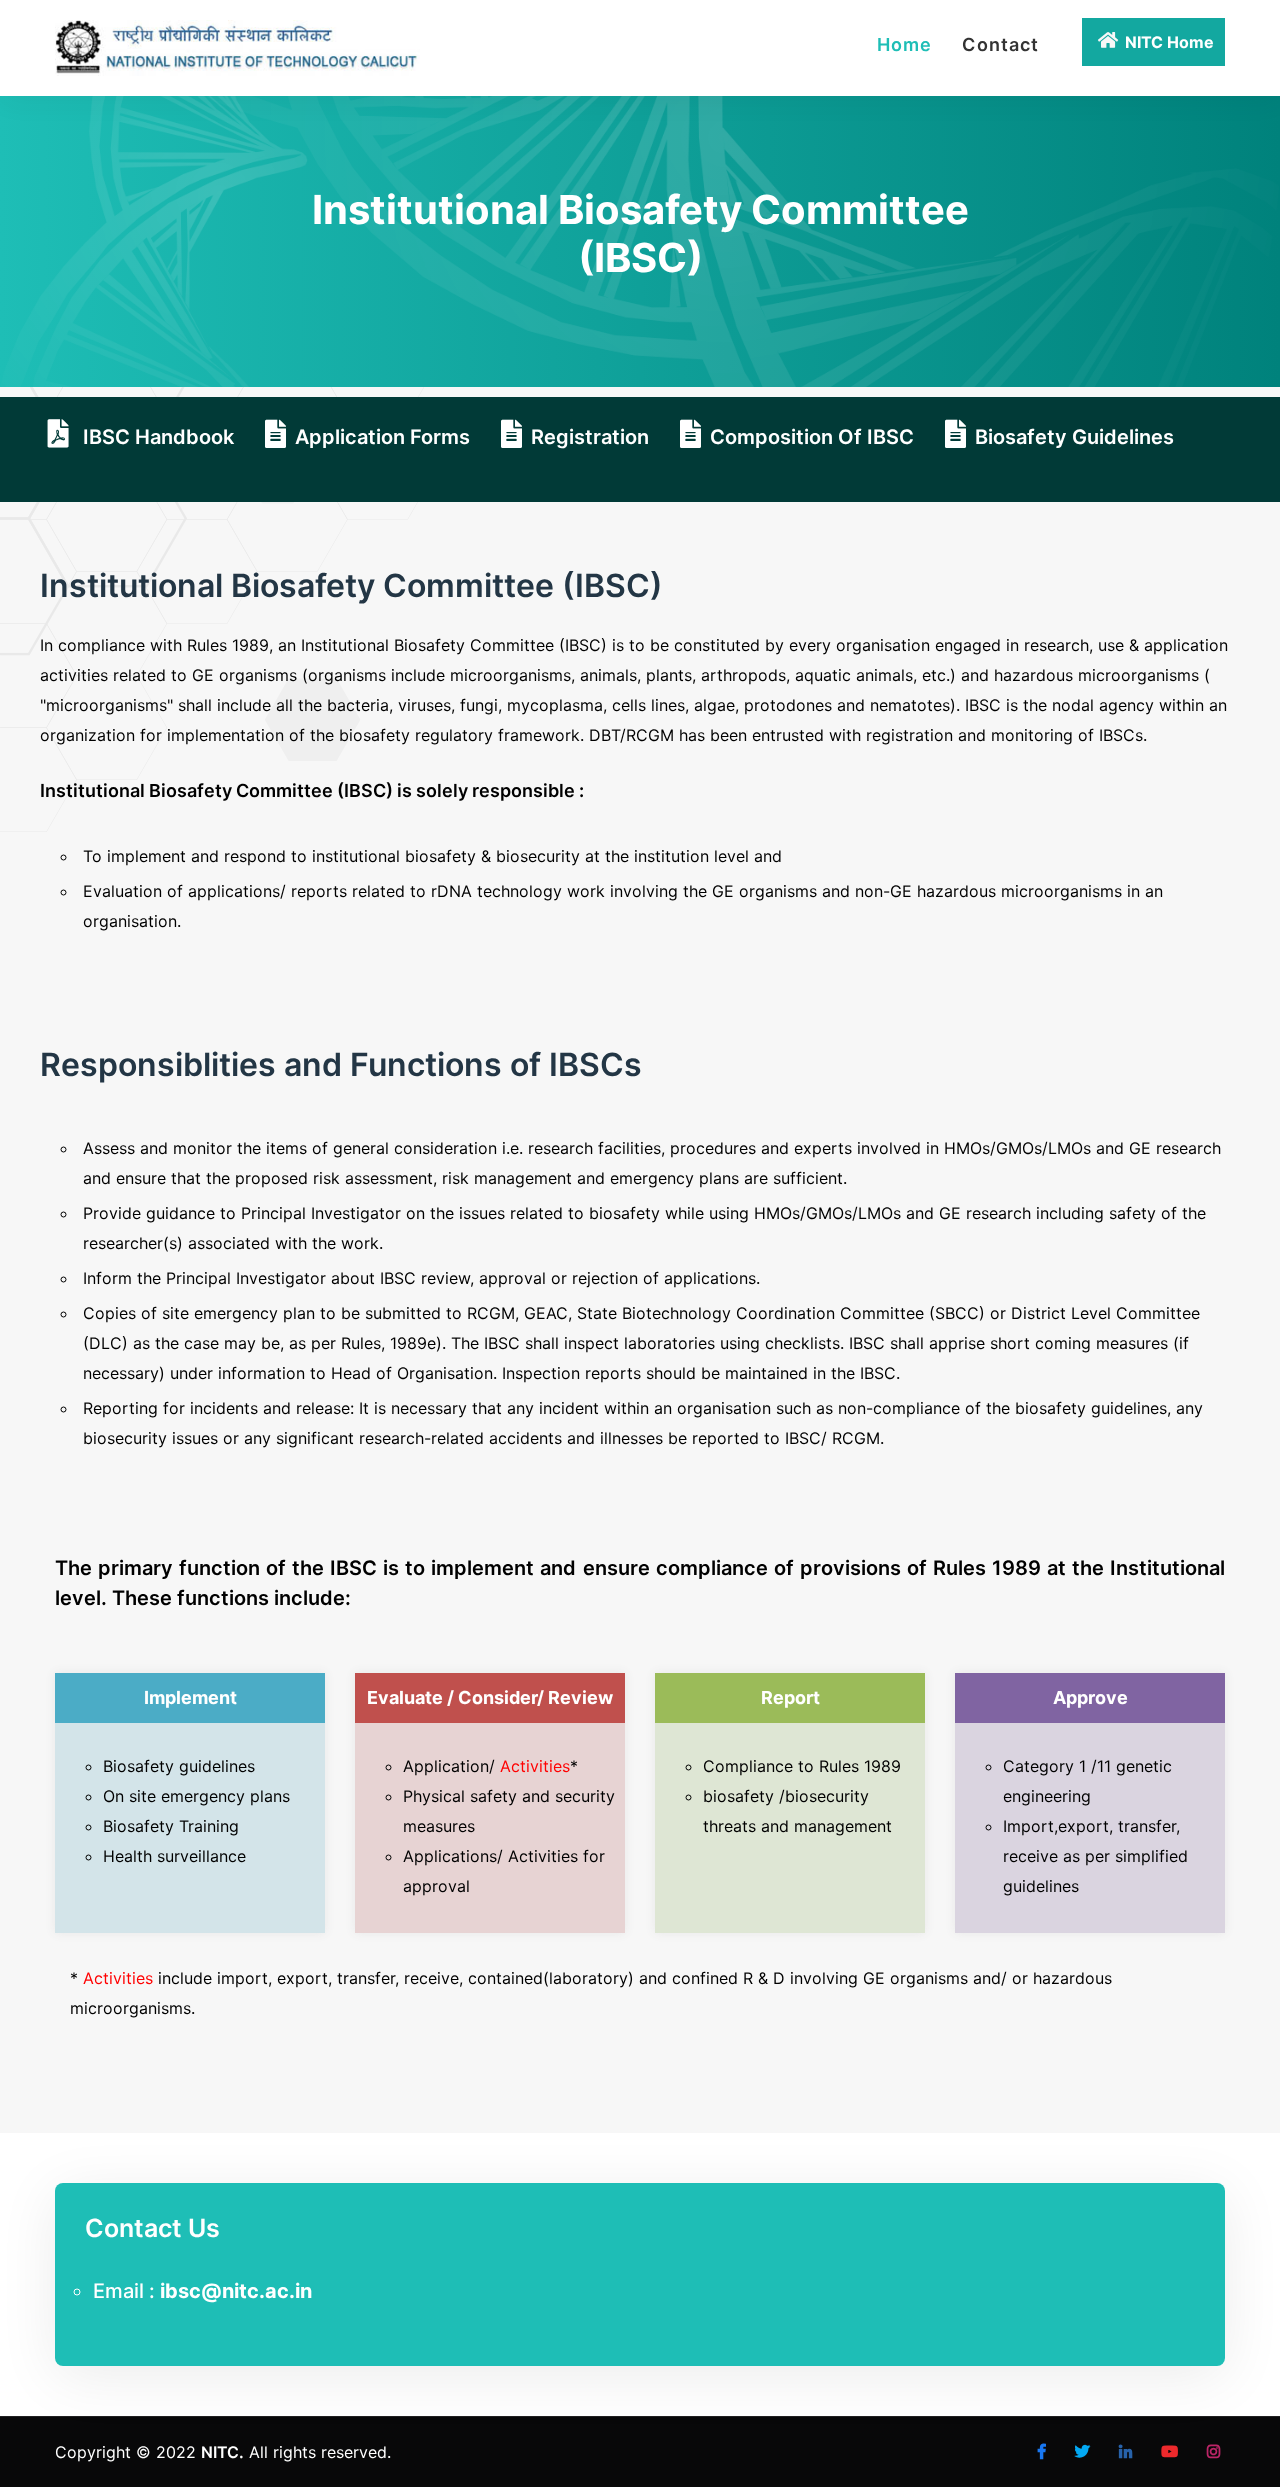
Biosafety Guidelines (1074, 437)
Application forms (382, 437)
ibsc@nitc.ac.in (236, 2291)
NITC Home (1169, 42)
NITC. (222, 2452)
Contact (1000, 44)
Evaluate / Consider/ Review (490, 1697)
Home (904, 44)
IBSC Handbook (156, 437)
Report (790, 1697)
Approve (1090, 1697)
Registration (590, 437)
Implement (190, 1697)
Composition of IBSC (812, 437)
